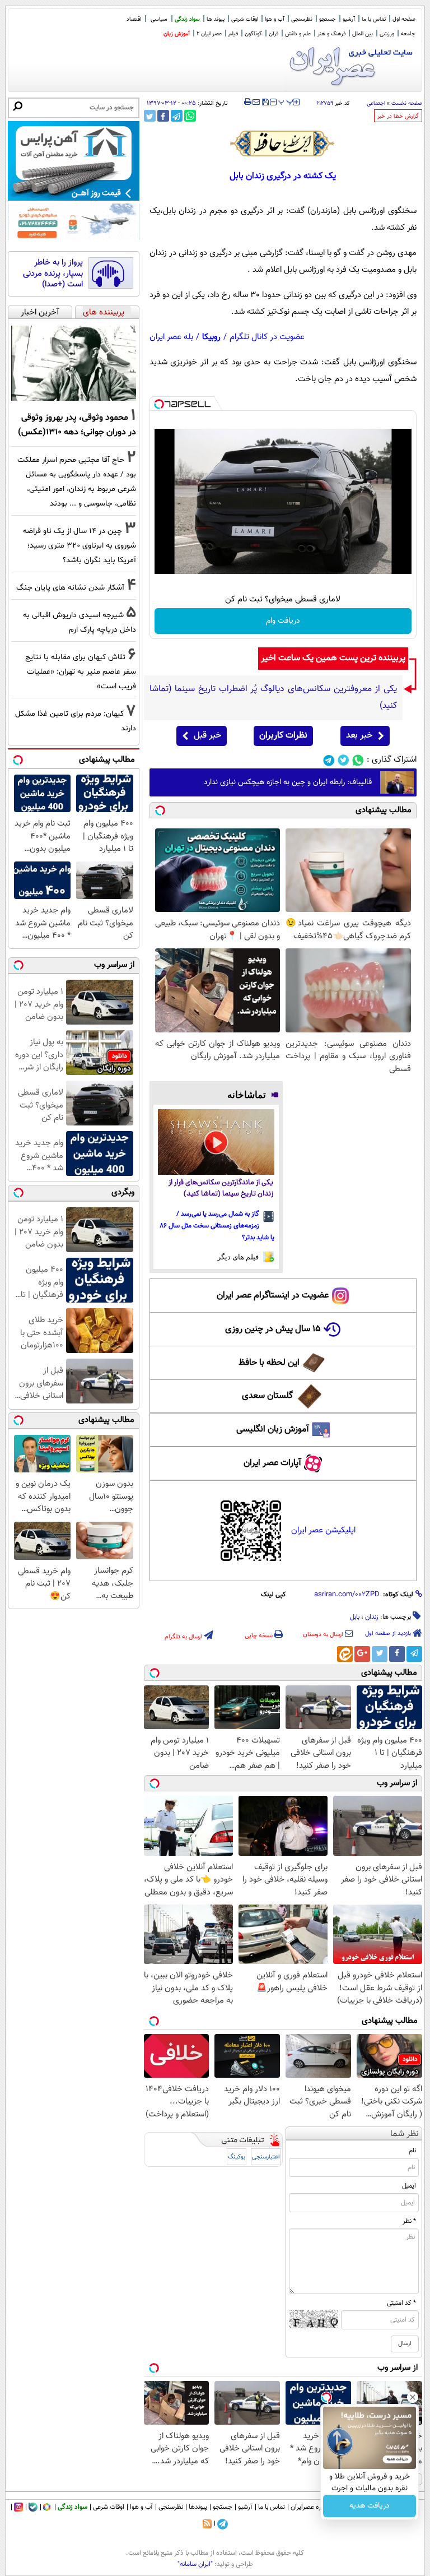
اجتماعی (376, 103)
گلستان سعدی (267, 1396)
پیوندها (198, 2507)
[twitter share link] (150, 116)
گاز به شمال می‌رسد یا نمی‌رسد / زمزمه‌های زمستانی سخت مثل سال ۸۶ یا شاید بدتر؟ (217, 1226)
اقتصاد (134, 19)
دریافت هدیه (370, 2506)
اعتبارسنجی (266, 2157)
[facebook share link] (163, 116)
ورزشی (387, 34)
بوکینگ (237, 2157)
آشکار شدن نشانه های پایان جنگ (70, 588)
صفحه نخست (407, 103)
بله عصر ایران (171, 337)
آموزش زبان (177, 34)
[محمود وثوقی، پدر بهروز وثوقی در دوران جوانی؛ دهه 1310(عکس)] (74, 363)
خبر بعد (359, 736)
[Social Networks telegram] (329, 760)
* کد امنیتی (401, 2303)
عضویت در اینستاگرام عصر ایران (273, 1296)
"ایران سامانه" (195, 2564)
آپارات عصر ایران (272, 1463)
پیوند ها (216, 19)
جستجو (328, 19)
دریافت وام (283, 621)
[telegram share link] (177, 116)
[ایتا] (345, 1654)
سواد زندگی (187, 19)
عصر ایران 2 (209, 34)
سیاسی (159, 19)
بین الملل (363, 34)
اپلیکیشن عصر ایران (323, 1530)
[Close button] (413, 2397)
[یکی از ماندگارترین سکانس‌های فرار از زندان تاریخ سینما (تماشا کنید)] (216, 1142)
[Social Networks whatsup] (358, 760)
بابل (355, 1617)
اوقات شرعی (245, 19)
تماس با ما (374, 19)
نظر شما (405, 2134)
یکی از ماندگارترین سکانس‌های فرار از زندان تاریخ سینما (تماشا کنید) (221, 1189)
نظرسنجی (302, 19)
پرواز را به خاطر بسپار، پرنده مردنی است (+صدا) (53, 274)
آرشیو (349, 19)
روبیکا (211, 337)
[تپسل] (159, 404)
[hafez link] (283, 143)
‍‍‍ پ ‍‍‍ (286, 101)
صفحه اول (404, 19)
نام (412, 2151)
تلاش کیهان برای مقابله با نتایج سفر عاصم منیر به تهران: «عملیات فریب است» (81, 672)
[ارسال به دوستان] (256, 102)
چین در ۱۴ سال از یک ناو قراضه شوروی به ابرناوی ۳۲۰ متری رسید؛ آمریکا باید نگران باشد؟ (80, 546)
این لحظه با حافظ (269, 1363)
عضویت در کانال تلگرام (267, 337)
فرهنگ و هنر (331, 34)
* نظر (409, 2221)
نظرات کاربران (283, 736)
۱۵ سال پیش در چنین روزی (273, 1329)
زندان (372, 1617)
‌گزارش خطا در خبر (398, 116)
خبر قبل (207, 736)
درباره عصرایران (311, 2507)
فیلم (233, 34)
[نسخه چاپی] (248, 102)
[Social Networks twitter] (343, 760)
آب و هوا (275, 19)
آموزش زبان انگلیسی (273, 1430)
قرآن (274, 34)
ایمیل (409, 2186)
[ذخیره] (265, 103)
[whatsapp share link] (190, 116)
